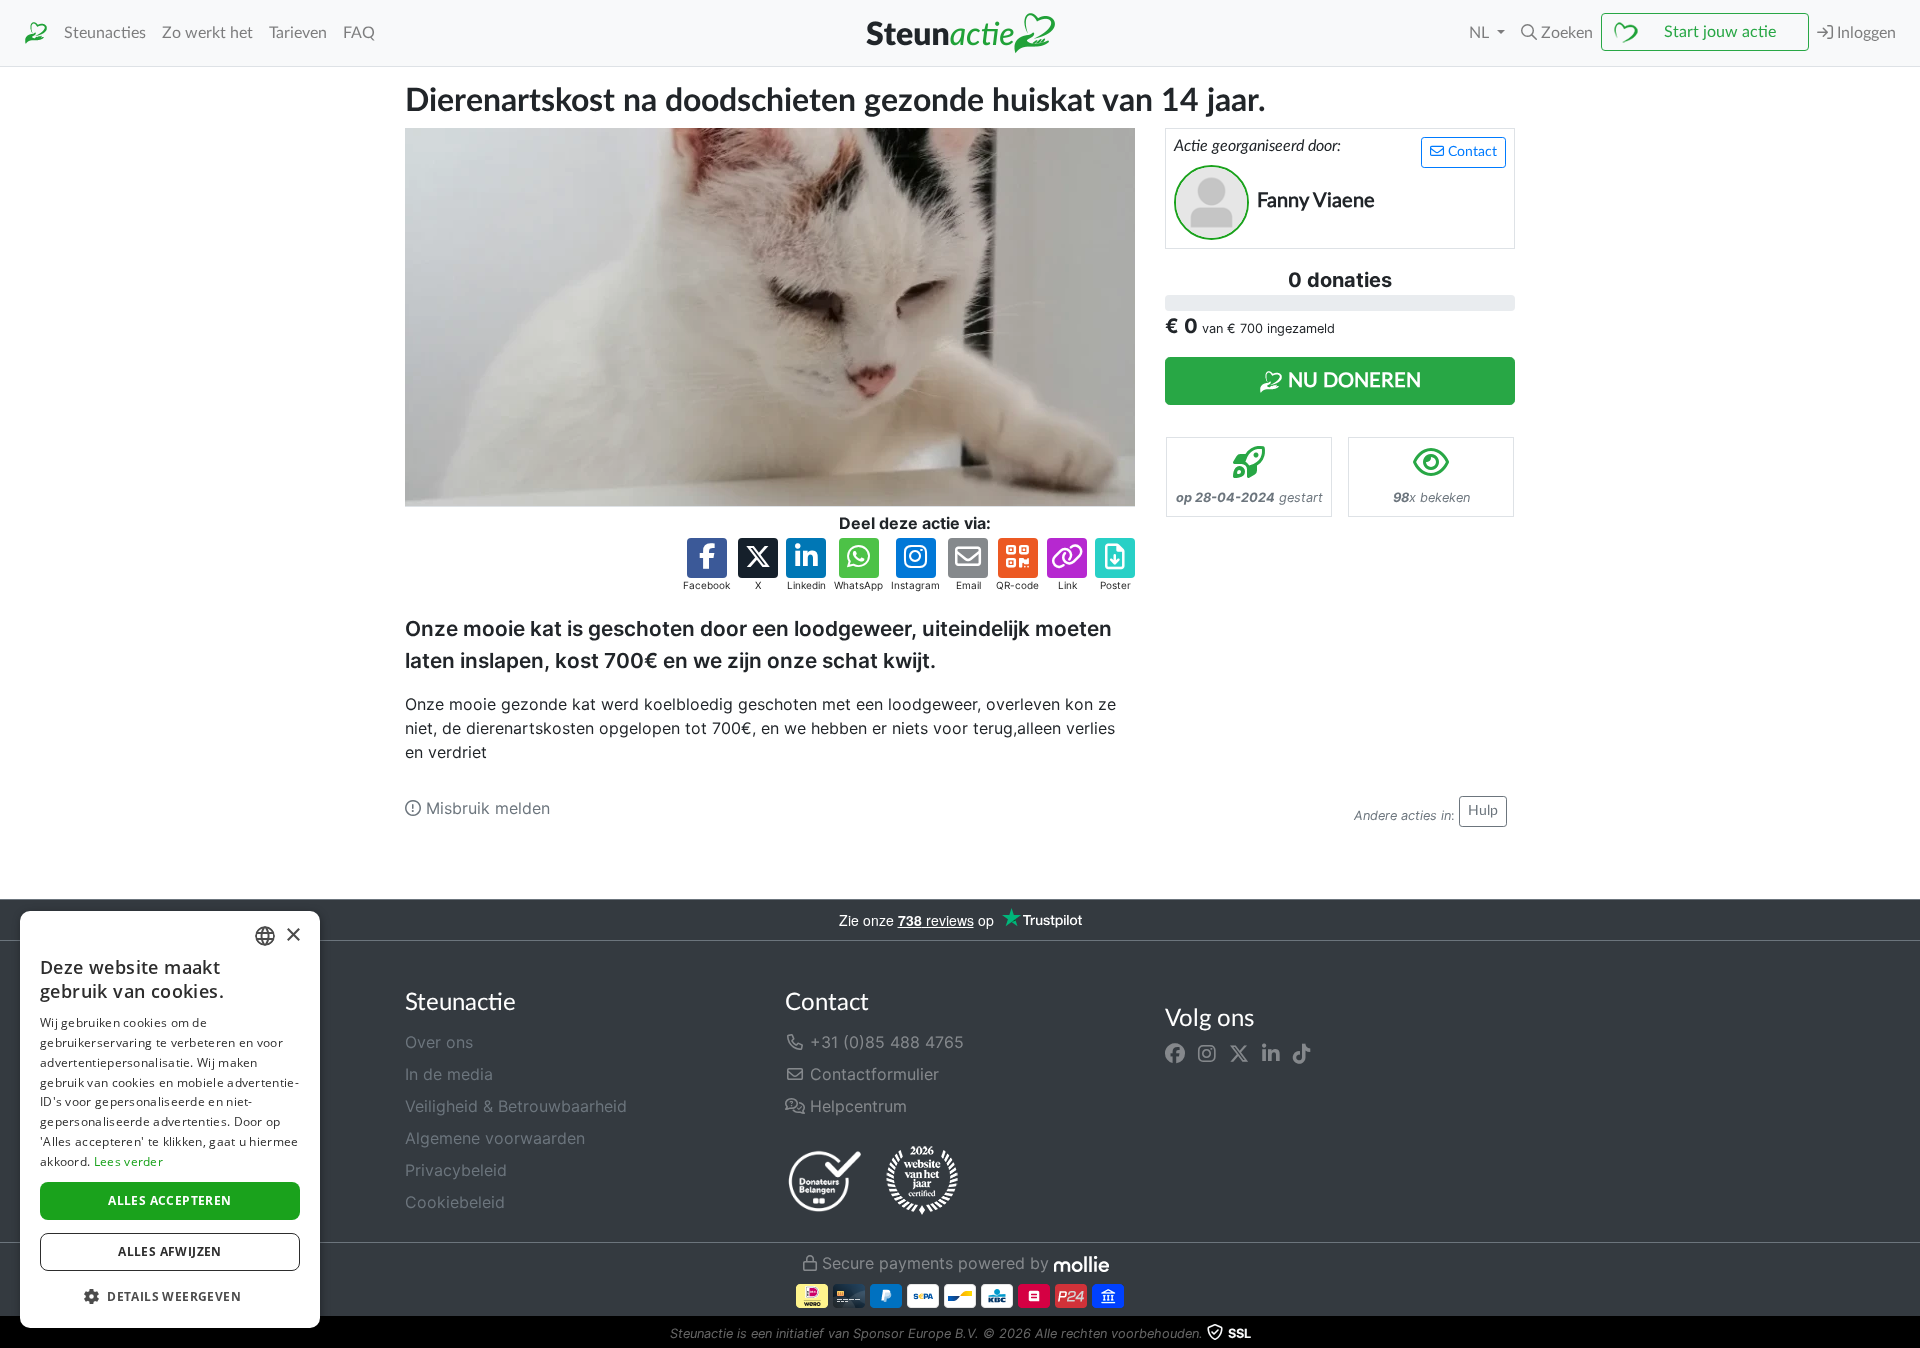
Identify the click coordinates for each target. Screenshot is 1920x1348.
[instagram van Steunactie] (1207, 1054)
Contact (1470, 152)
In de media (449, 1074)
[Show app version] (1906, 1334)
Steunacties (105, 33)
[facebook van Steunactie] (1175, 1054)
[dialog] (170, 1119)
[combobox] (265, 936)
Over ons (439, 1042)
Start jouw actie (1720, 32)
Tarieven (298, 33)
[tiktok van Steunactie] (1302, 1054)
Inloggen (1864, 33)
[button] (1557, 33)
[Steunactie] (36, 33)
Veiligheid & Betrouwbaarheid (516, 1106)
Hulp (1483, 811)
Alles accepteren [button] (169, 1200)
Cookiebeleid (455, 1202)
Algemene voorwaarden (495, 1138)
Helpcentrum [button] (856, 1106)
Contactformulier (872, 1074)
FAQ (359, 33)
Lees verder (128, 1161)
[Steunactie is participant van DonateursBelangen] (825, 1180)
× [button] (292, 935)
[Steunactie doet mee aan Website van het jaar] (922, 1181)
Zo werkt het (207, 33)
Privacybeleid (456, 1170)
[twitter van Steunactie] (1239, 1054)
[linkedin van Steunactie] (1271, 1054)
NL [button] (1481, 33)
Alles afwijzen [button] (170, 1251)
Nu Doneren (1352, 381)
